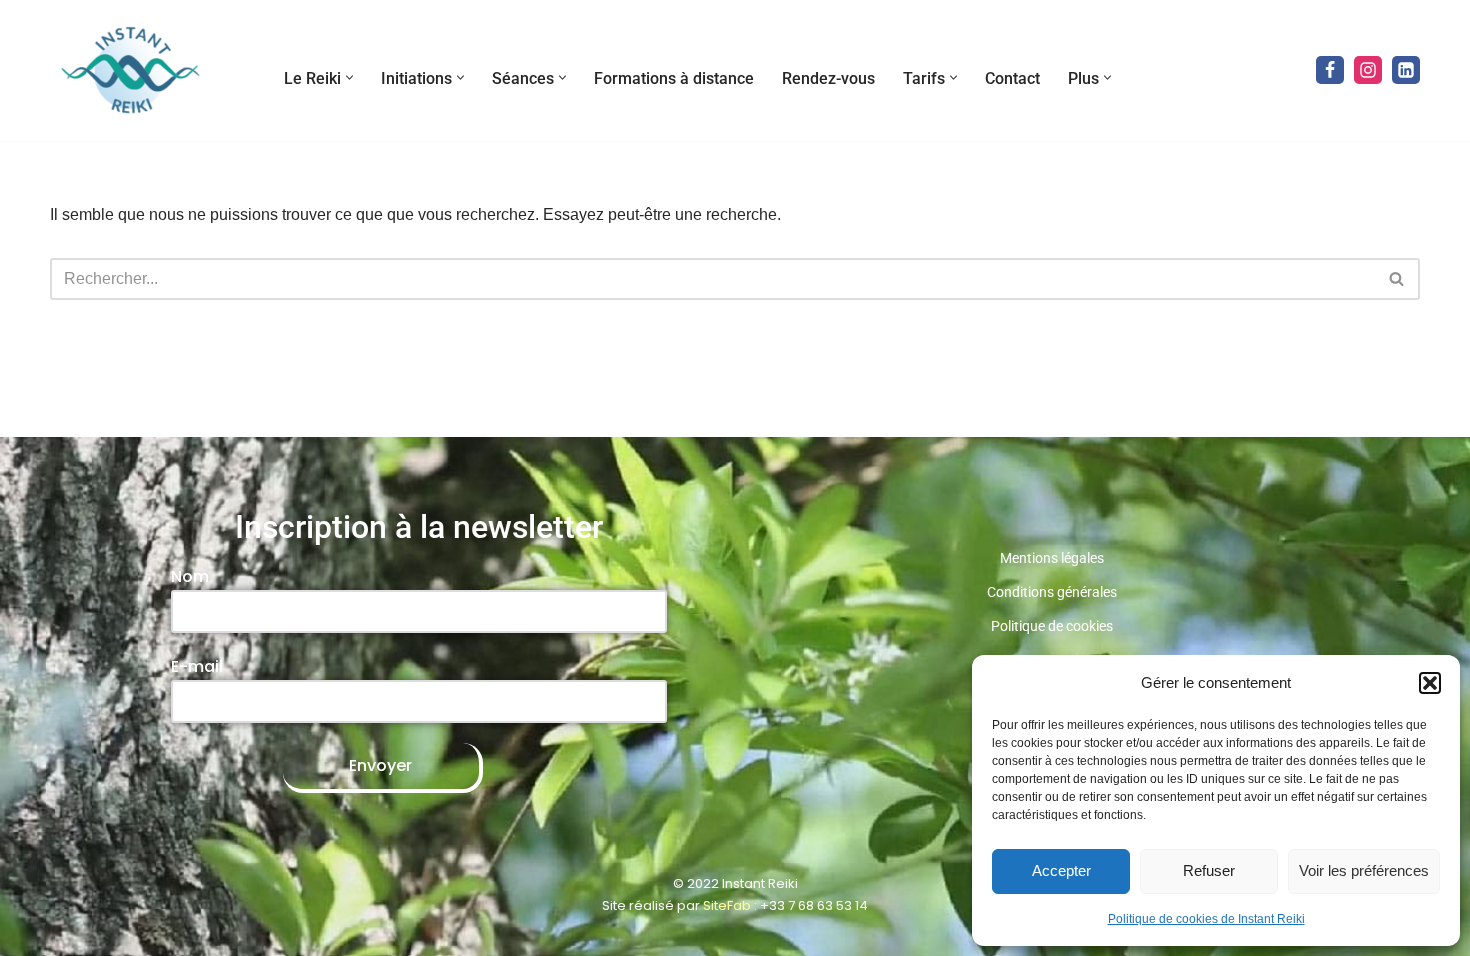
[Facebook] (1330, 70)
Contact (1012, 78)
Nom (190, 576)
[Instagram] (1368, 70)
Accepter (1061, 870)
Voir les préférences (1364, 870)
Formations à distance (674, 78)
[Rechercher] (1397, 279)
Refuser (1209, 870)
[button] (1430, 683)
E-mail (197, 666)
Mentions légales (1052, 558)
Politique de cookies (1052, 626)
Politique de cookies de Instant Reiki (1206, 919)
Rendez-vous (828, 78)
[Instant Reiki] (130, 70)
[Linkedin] (1406, 70)
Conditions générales (1052, 592)
